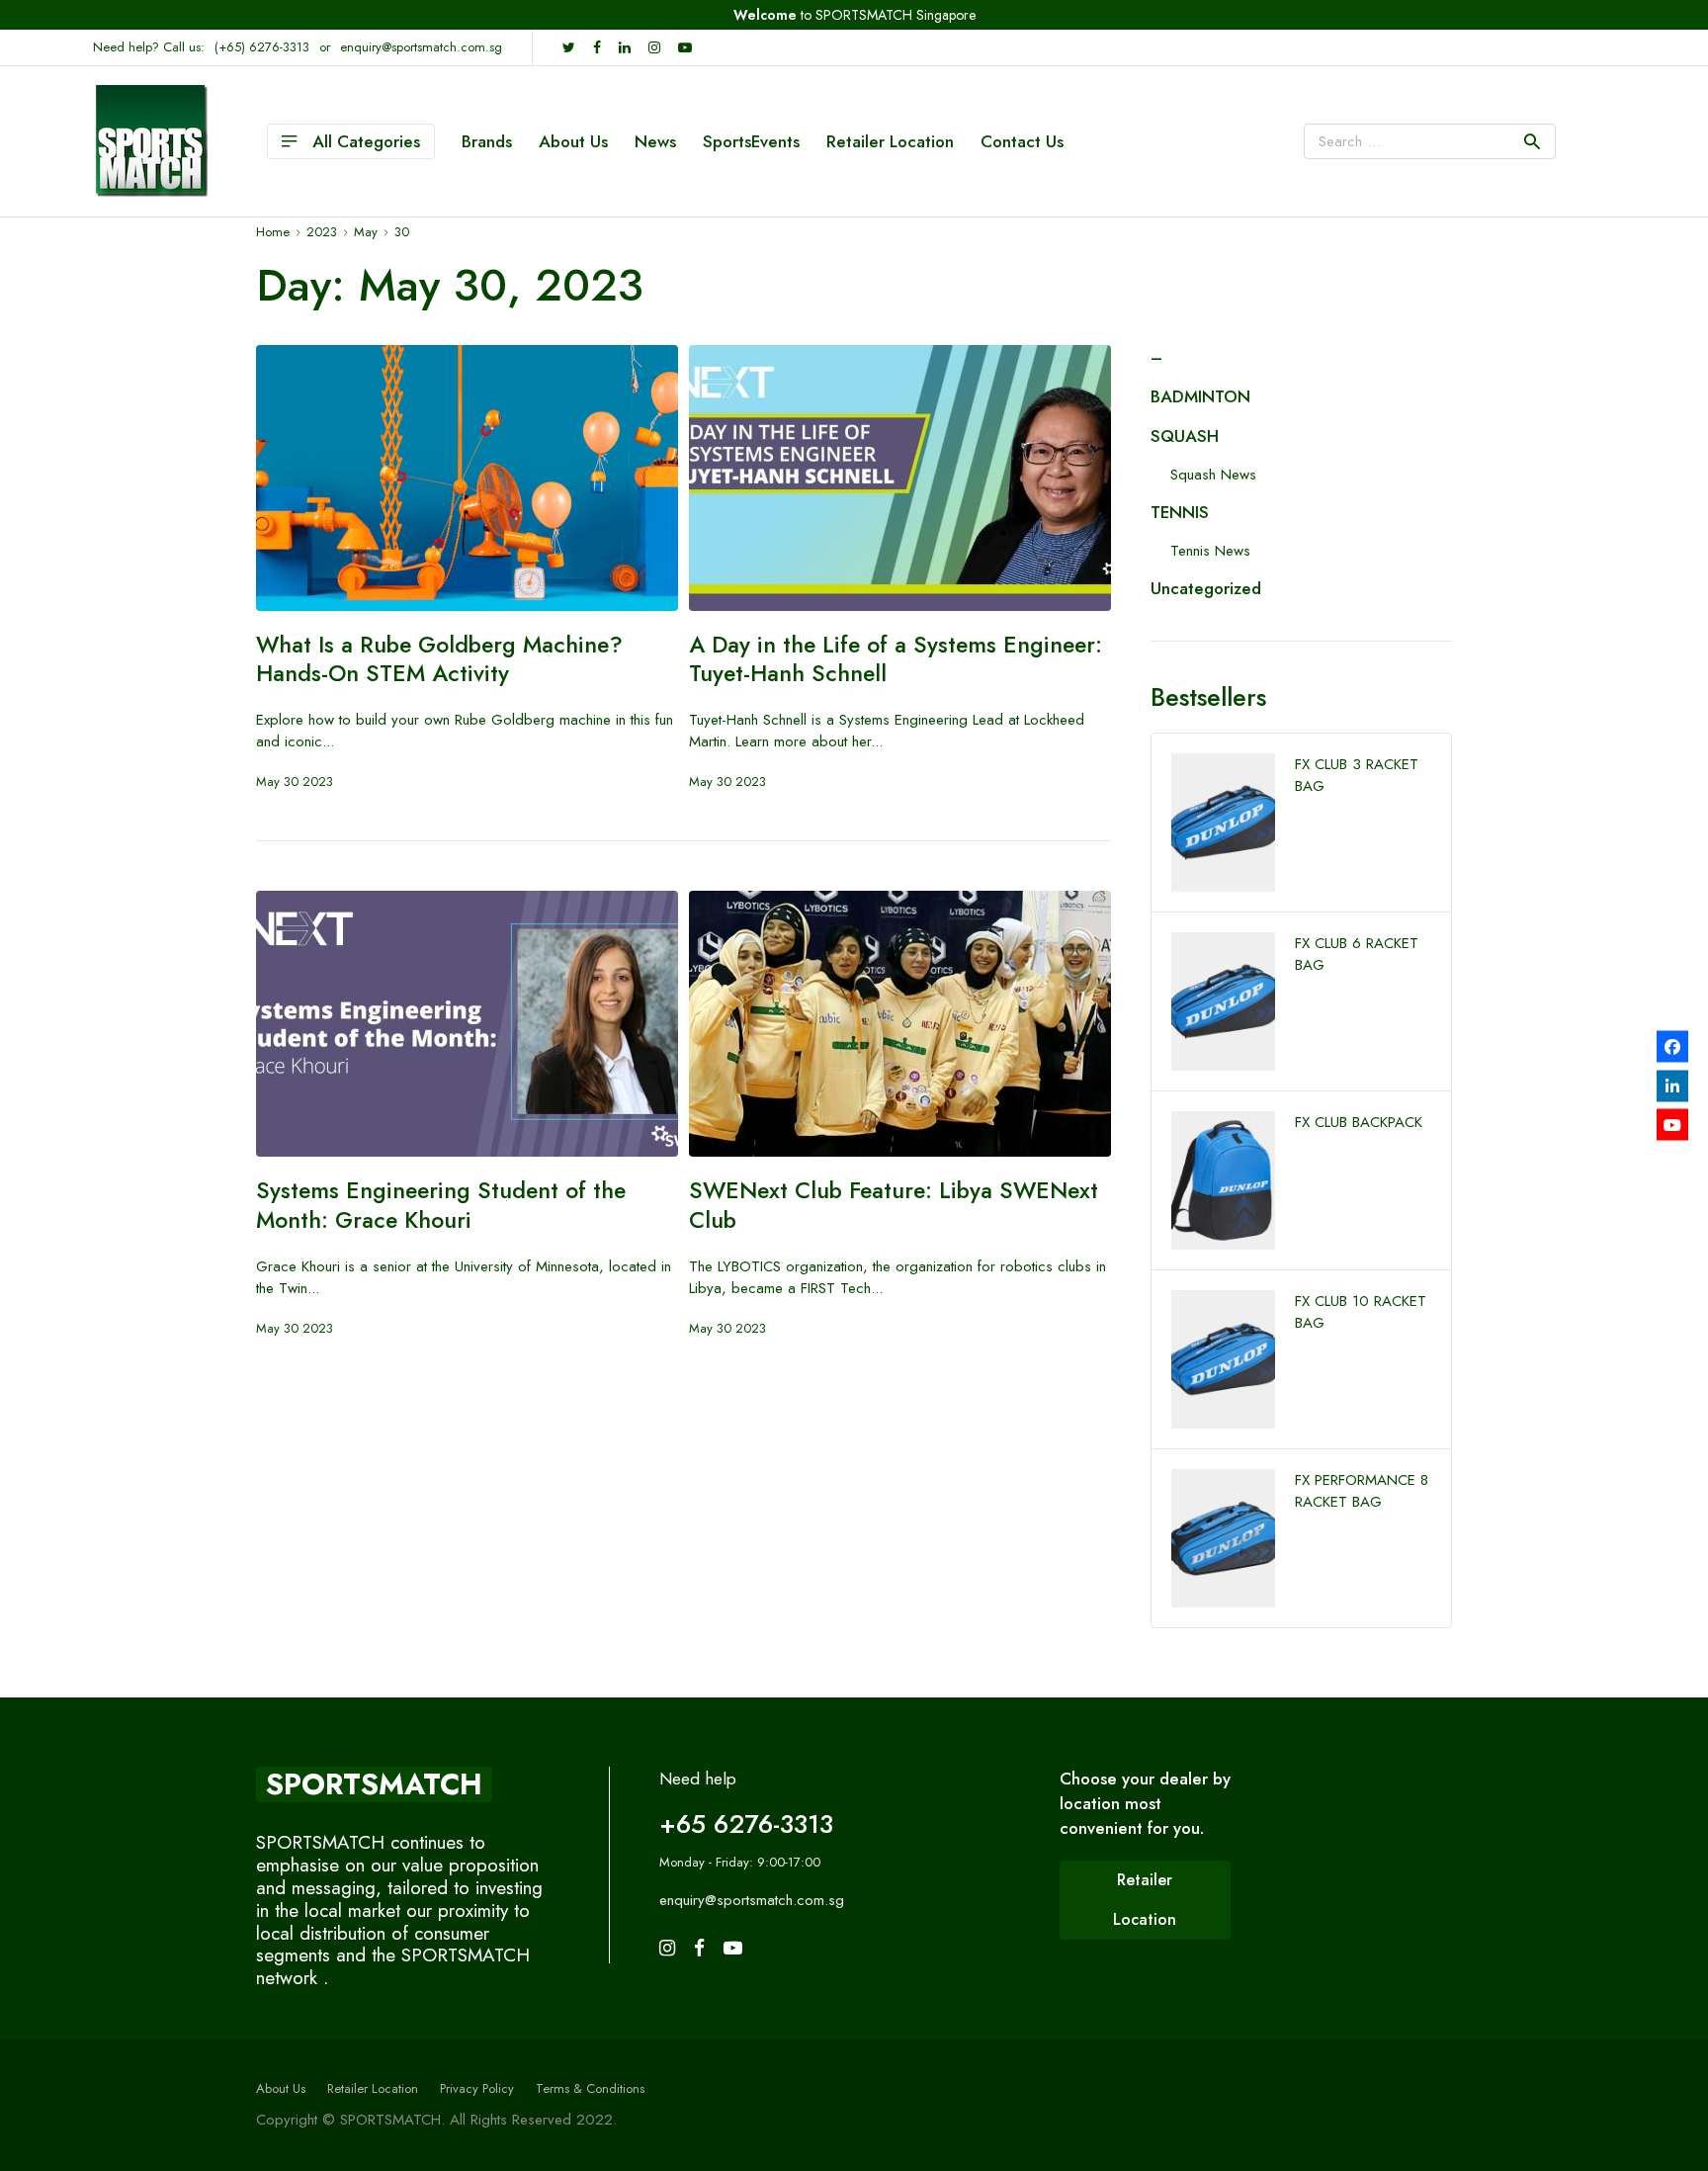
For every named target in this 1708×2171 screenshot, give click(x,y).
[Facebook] (1672, 1047)
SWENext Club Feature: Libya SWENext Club (894, 1205)
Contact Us (1022, 141)
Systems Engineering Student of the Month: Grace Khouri (441, 1205)
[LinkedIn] (1672, 1085)
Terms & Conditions (590, 2088)
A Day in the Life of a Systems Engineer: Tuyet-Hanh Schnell (896, 659)
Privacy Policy (477, 2088)
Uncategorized (1206, 588)
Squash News (1213, 475)
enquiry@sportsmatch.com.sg (421, 47)
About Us (573, 141)
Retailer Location (890, 141)
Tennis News (1210, 551)
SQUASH (1185, 436)
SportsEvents (751, 141)
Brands (487, 141)
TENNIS (1180, 512)
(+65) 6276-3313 (262, 47)
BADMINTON (1200, 396)
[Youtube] (1672, 1125)
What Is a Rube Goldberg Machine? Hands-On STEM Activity (439, 659)
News (655, 141)
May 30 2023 (295, 782)
